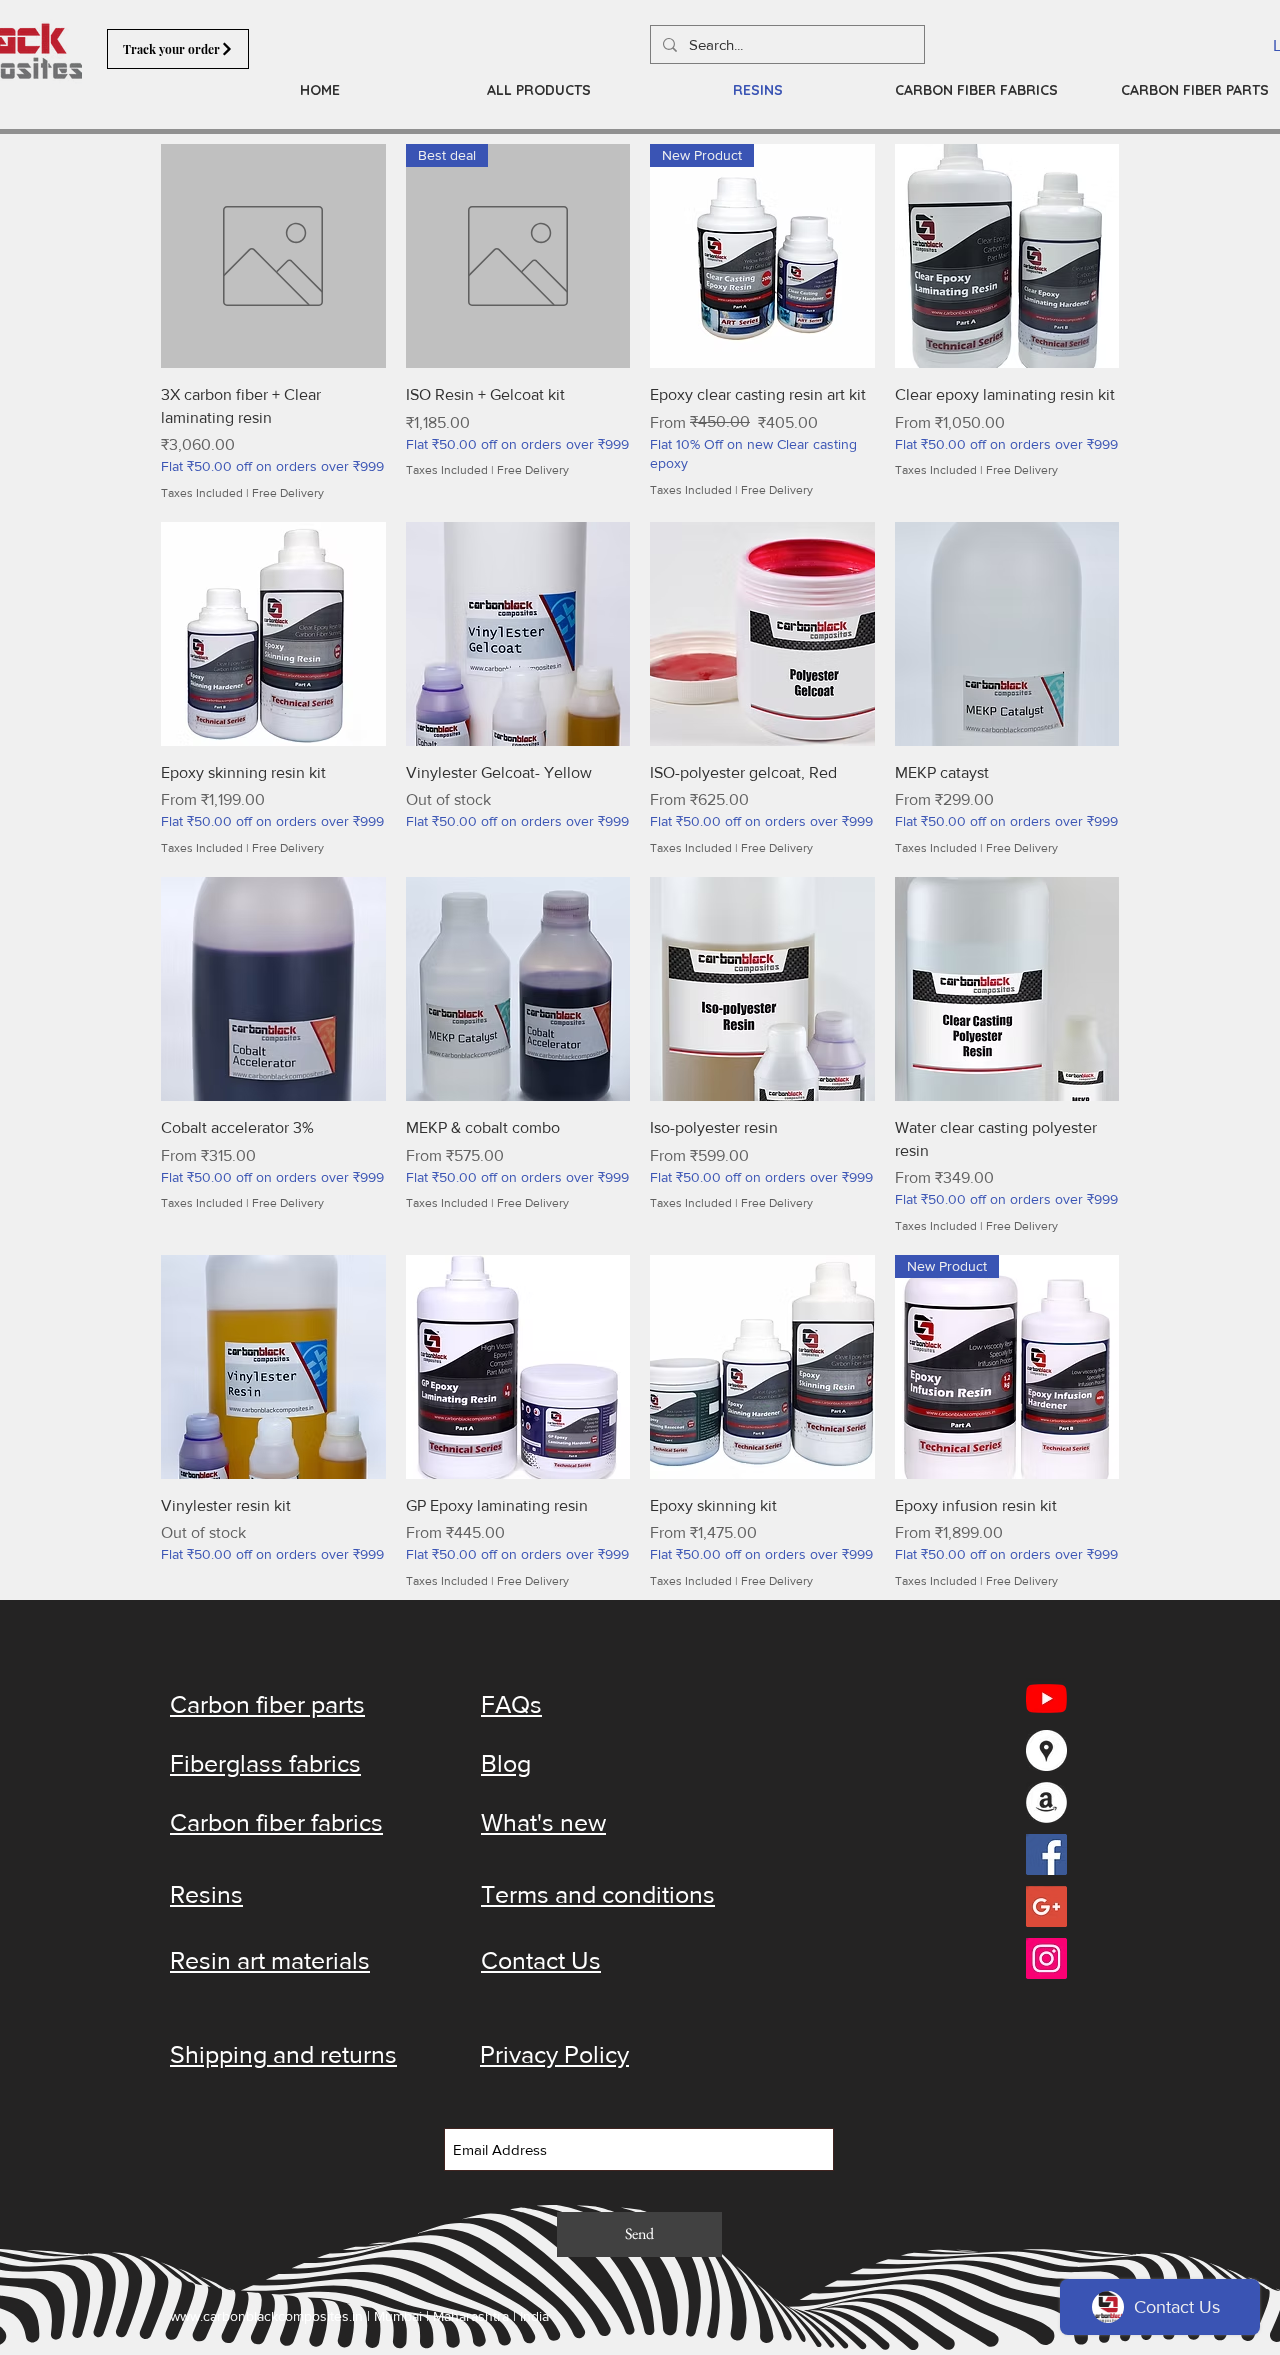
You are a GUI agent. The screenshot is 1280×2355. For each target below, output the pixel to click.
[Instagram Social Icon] (1046, 1958)
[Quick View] (273, 256)
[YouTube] (1046, 1698)
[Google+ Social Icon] (1046, 1906)
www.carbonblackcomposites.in (266, 2316)
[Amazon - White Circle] (1046, 1802)
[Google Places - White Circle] (1046, 1750)
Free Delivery (288, 493)
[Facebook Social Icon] (1046, 1854)
